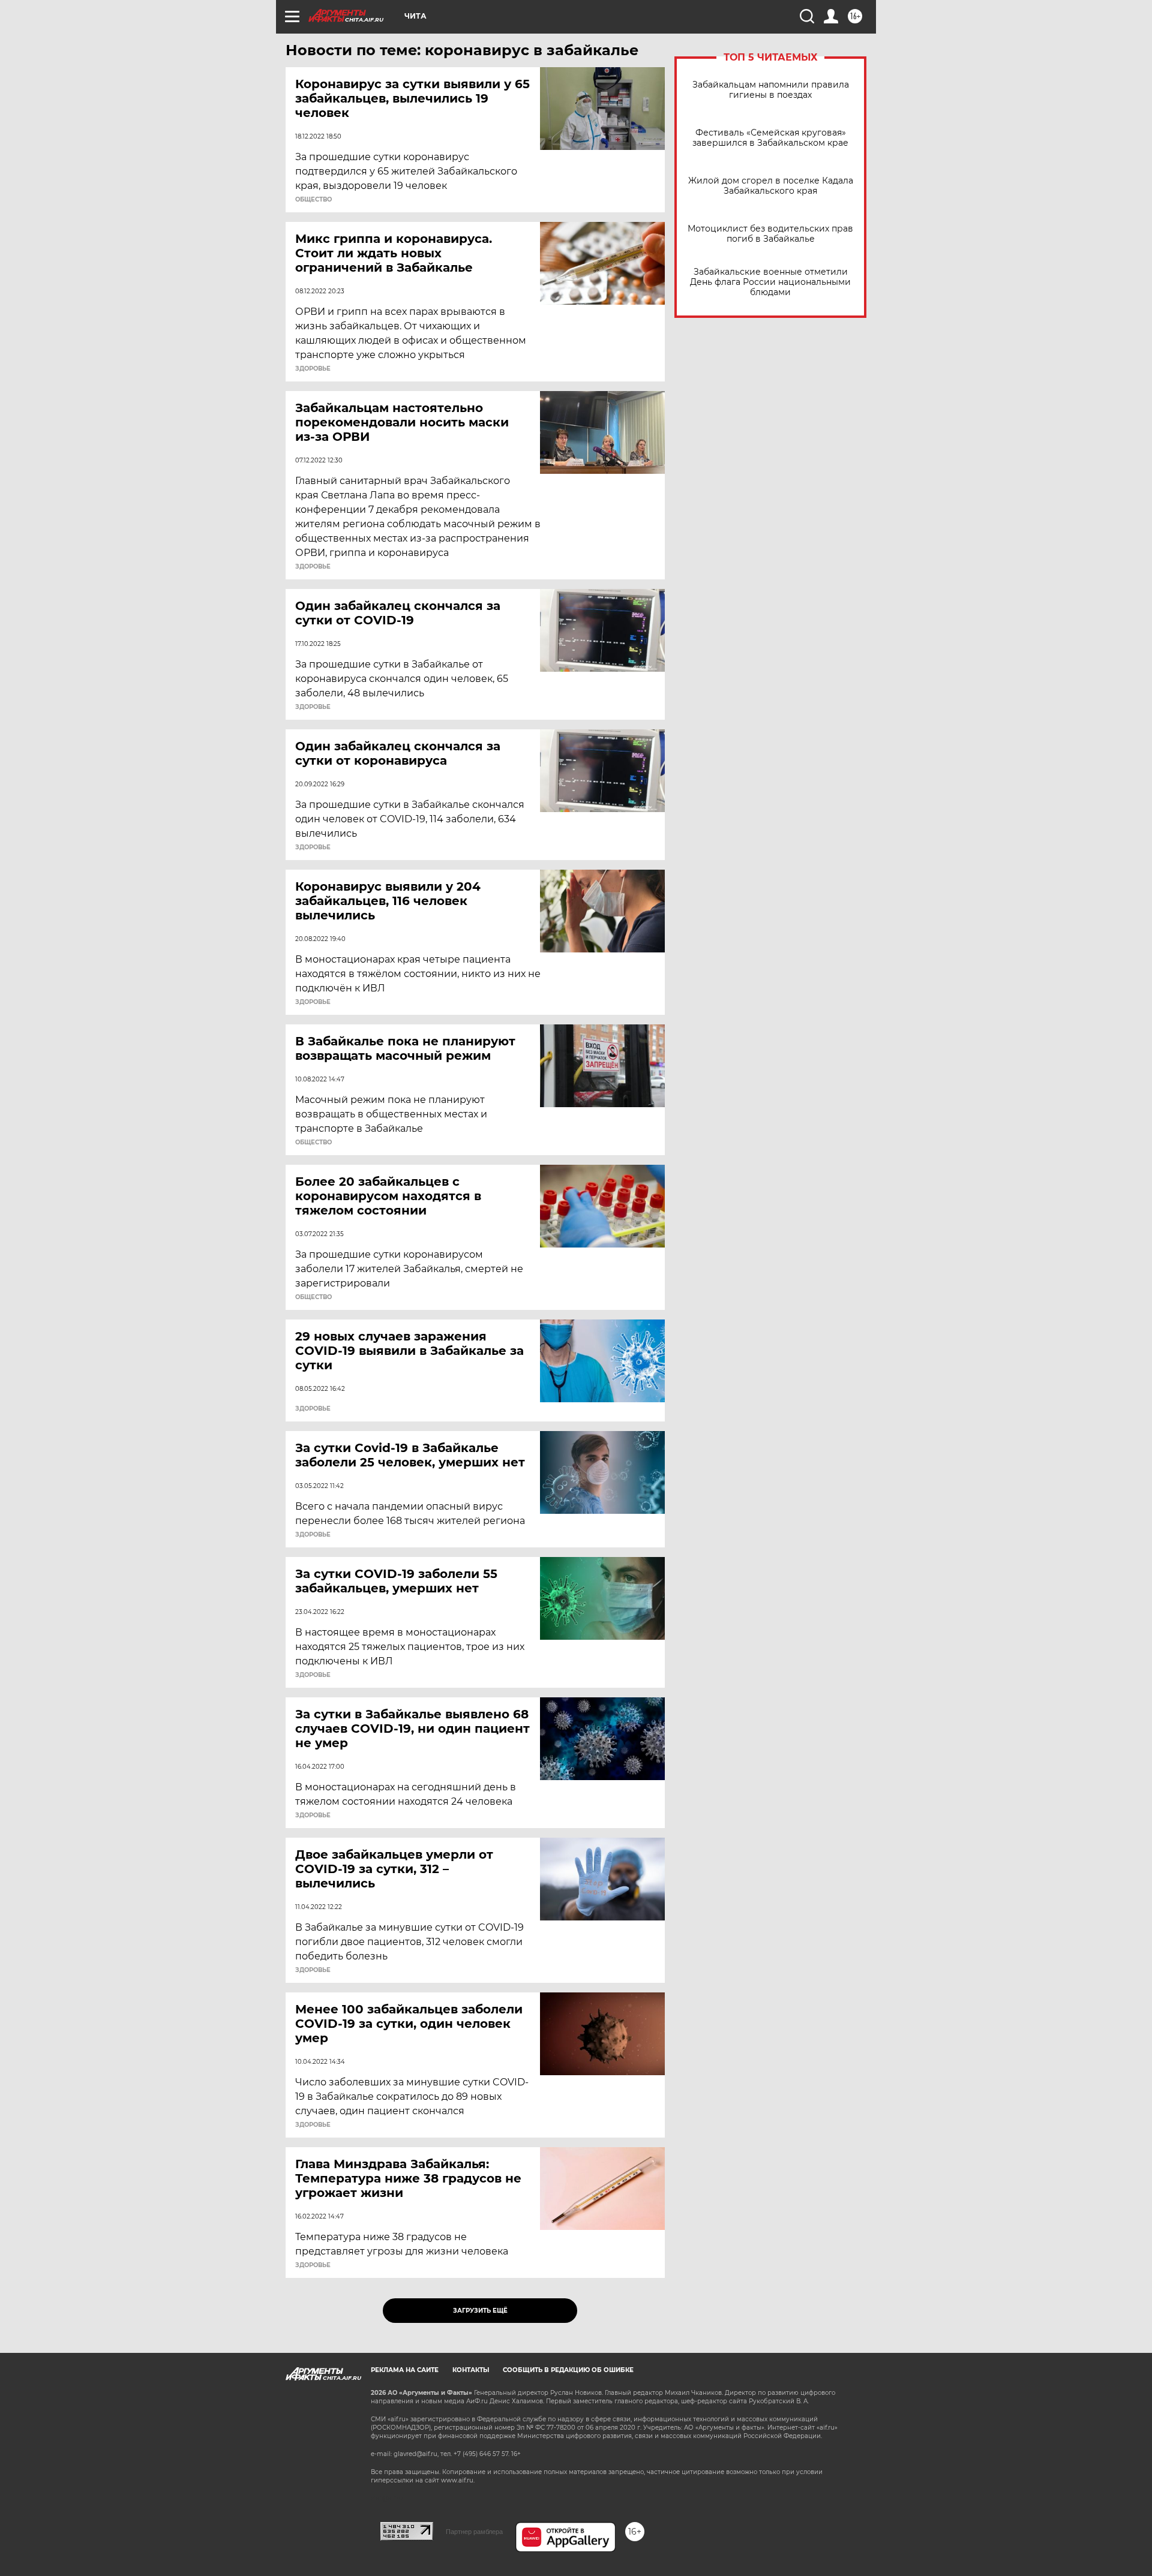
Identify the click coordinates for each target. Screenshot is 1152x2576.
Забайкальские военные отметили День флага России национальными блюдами (770, 282)
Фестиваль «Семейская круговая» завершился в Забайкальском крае (770, 138)
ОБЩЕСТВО (313, 200)
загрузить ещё (480, 2311)
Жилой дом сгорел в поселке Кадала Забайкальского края (771, 186)
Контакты (471, 2370)
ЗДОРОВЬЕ (313, 369)
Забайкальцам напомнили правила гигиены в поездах (771, 90)
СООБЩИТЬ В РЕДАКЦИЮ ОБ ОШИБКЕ (568, 2370)
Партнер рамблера (474, 2532)
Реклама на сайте (405, 2370)
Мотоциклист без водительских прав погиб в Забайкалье (770, 234)
